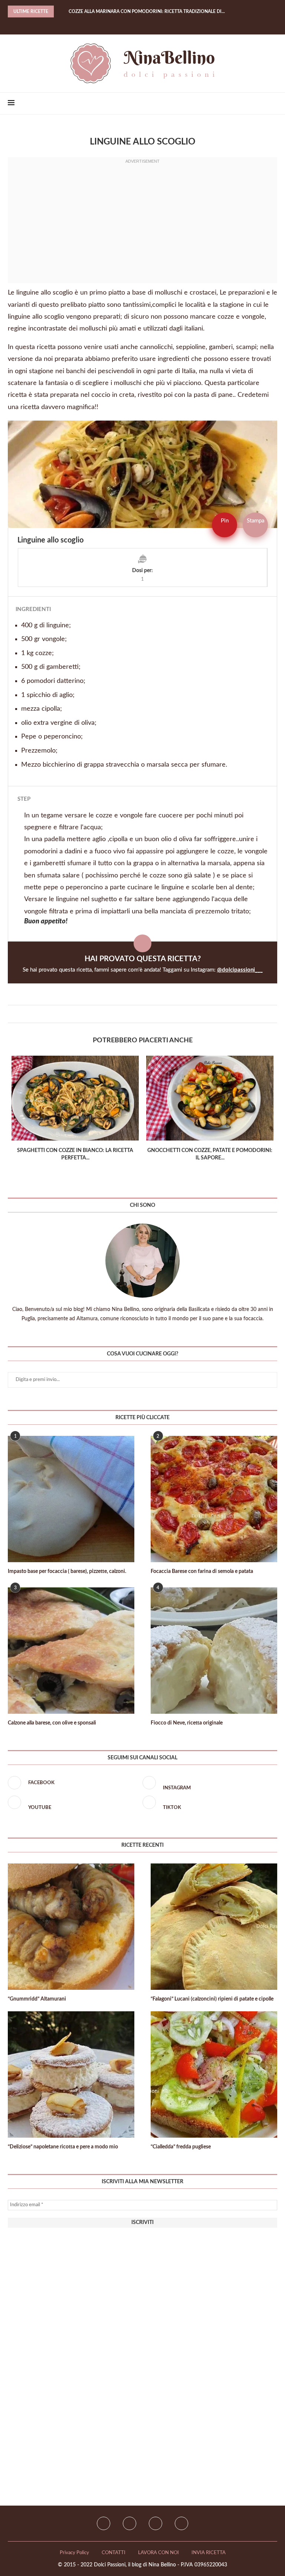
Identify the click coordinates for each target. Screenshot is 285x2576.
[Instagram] (130, 2523)
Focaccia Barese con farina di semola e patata (202, 1571)
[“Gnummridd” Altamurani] (71, 1927)
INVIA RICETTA (209, 2553)
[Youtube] (155, 2523)
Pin (225, 521)
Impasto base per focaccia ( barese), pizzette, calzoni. (67, 1571)
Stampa (255, 521)
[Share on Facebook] (139, 1014)
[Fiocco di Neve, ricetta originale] (214, 1651)
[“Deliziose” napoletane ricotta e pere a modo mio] (71, 2074)
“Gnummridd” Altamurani (37, 1999)
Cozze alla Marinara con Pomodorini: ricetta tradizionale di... (147, 11)
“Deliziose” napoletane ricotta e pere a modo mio (63, 2147)
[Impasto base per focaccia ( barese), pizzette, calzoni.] (71, 1499)
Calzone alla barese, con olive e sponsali (52, 1723)
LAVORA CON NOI (158, 2553)
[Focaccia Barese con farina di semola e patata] (214, 1499)
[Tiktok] (181, 2523)
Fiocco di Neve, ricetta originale (187, 1723)
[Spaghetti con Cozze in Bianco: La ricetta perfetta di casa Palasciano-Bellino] (75, 1098)
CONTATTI (114, 2553)
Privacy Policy (74, 2553)
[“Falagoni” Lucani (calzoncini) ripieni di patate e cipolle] (214, 1927)
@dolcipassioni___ (240, 970)
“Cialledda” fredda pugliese (181, 2147)
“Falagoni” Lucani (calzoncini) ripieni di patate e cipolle (212, 1999)
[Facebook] (133, 24)
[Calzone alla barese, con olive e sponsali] (71, 1651)
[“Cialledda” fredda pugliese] (214, 2074)
